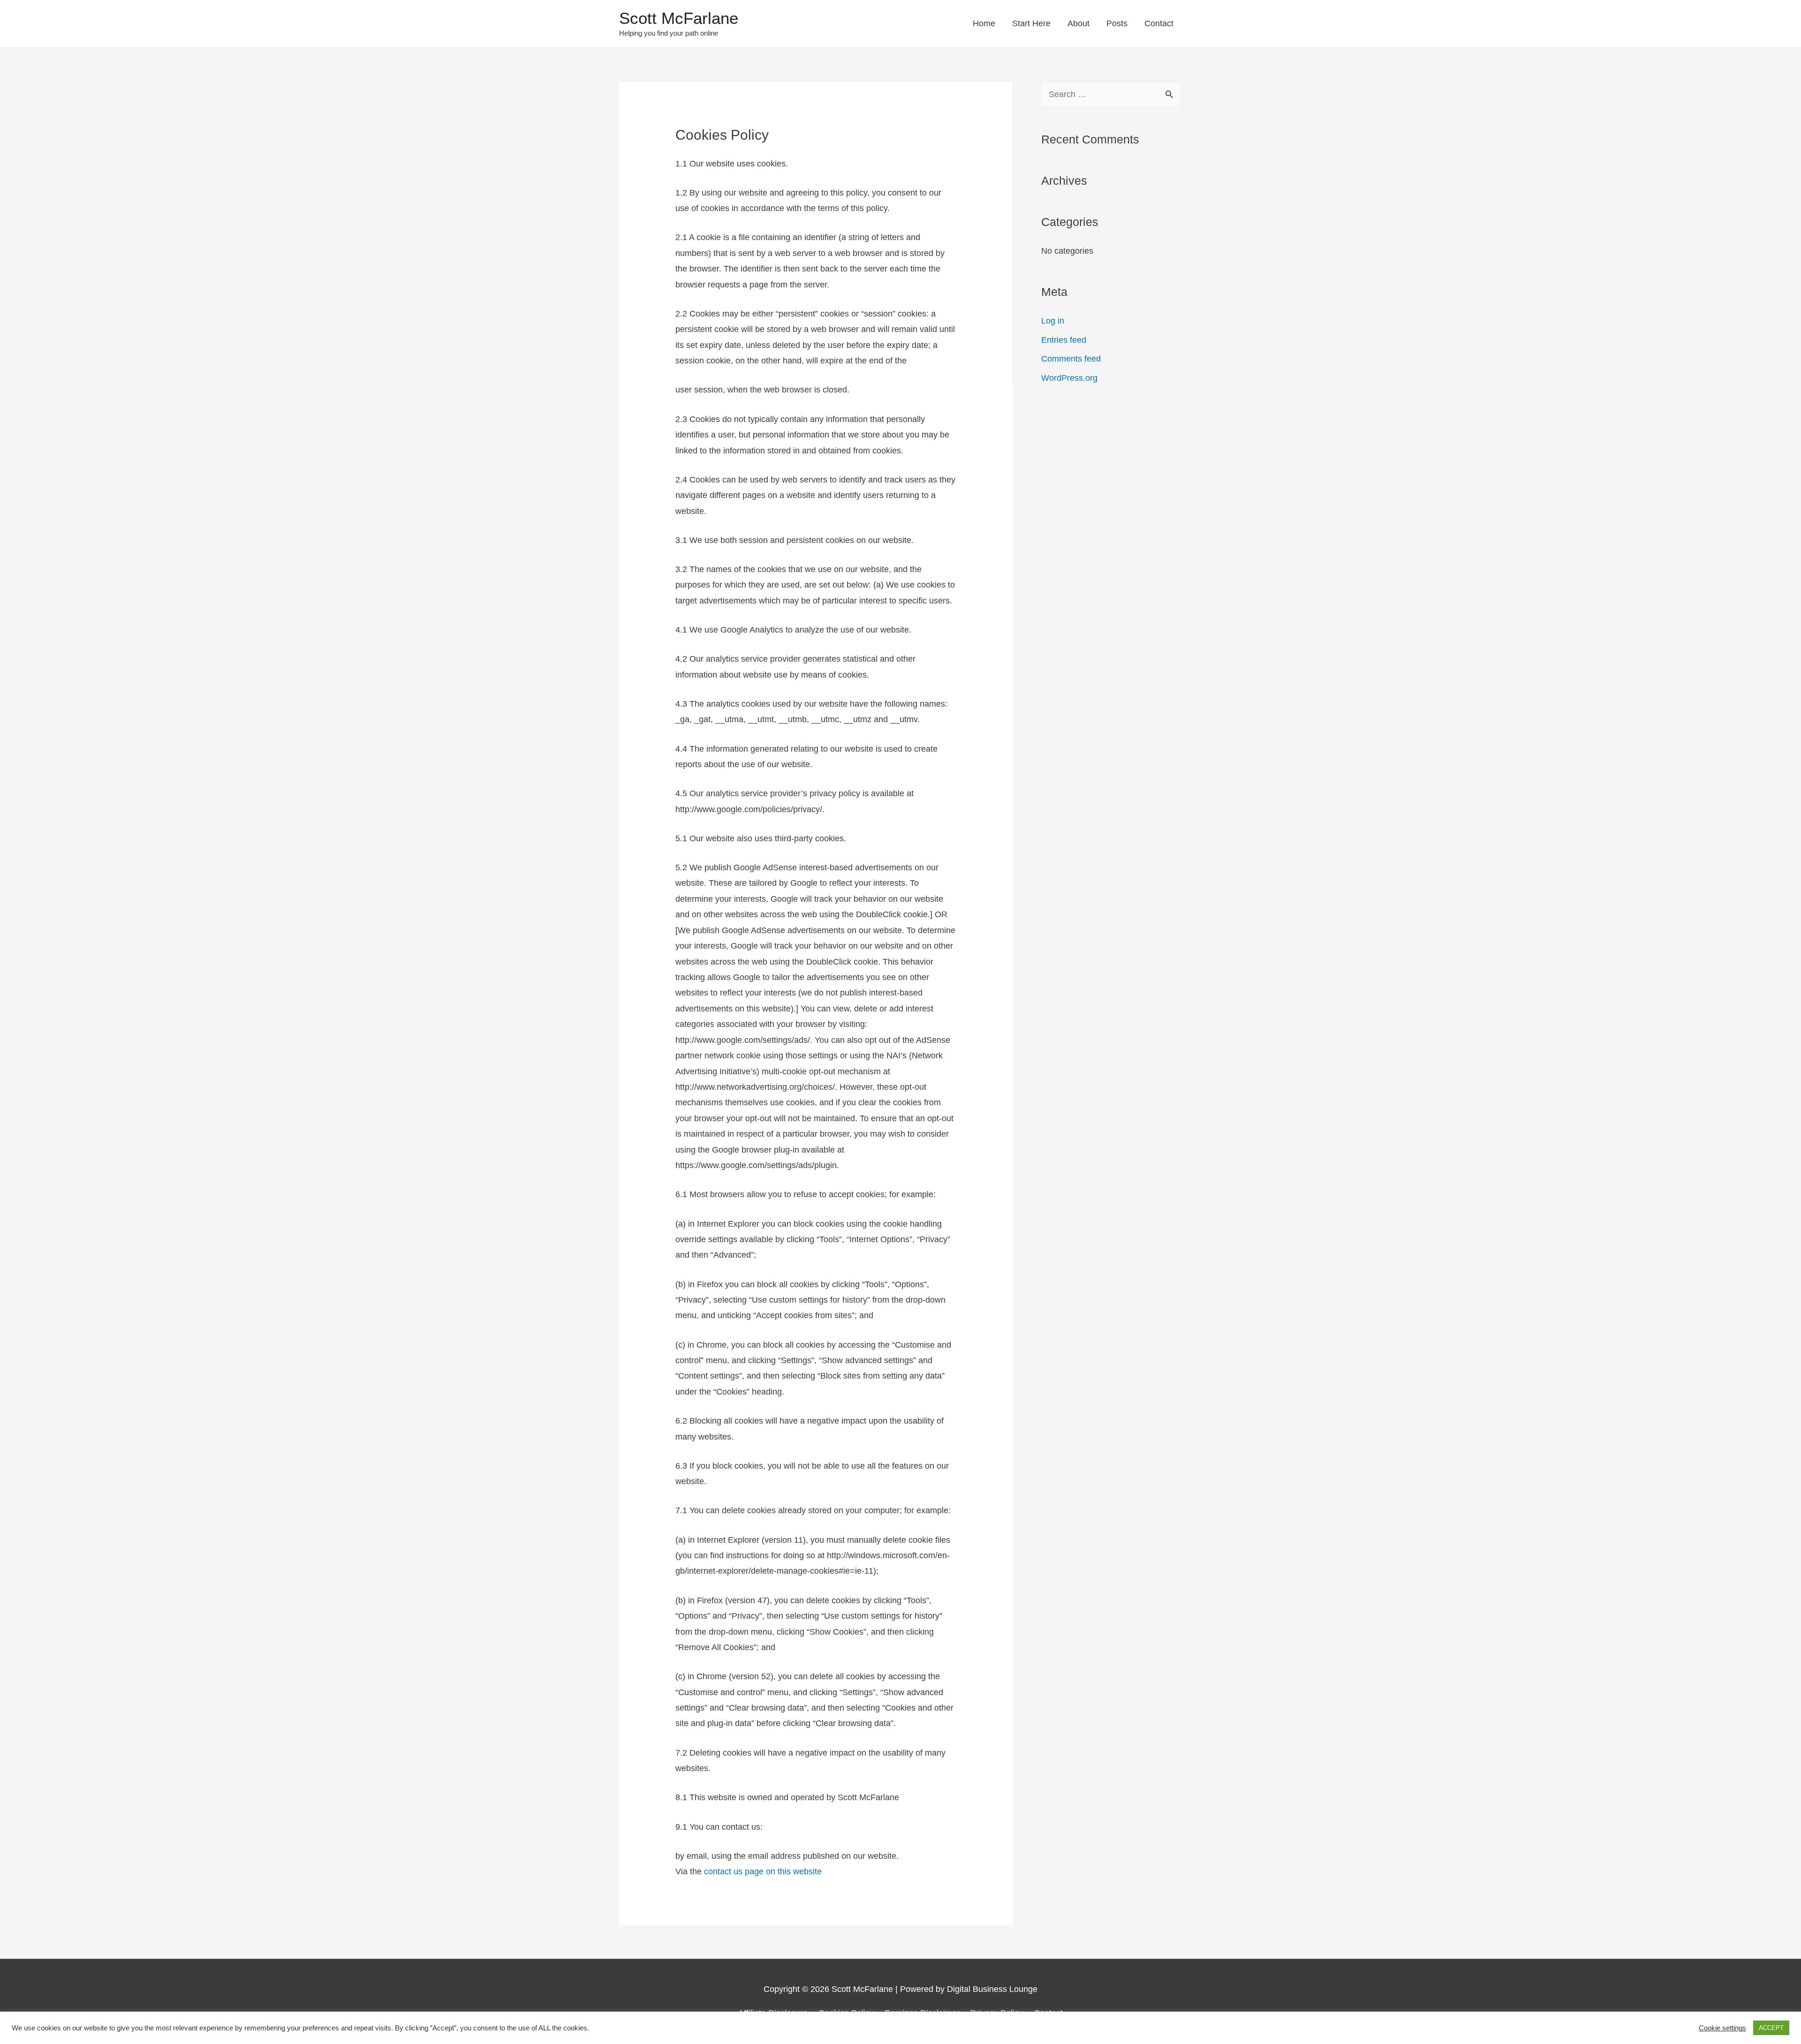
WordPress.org (1069, 378)
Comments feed (1071, 359)
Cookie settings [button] (1722, 2028)
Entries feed (1064, 340)
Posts (1117, 23)
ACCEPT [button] (1771, 2028)
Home (984, 23)
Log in (1053, 321)
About (1078, 23)
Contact (1159, 23)
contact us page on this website (762, 1871)
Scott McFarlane (679, 18)
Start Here (1031, 23)
